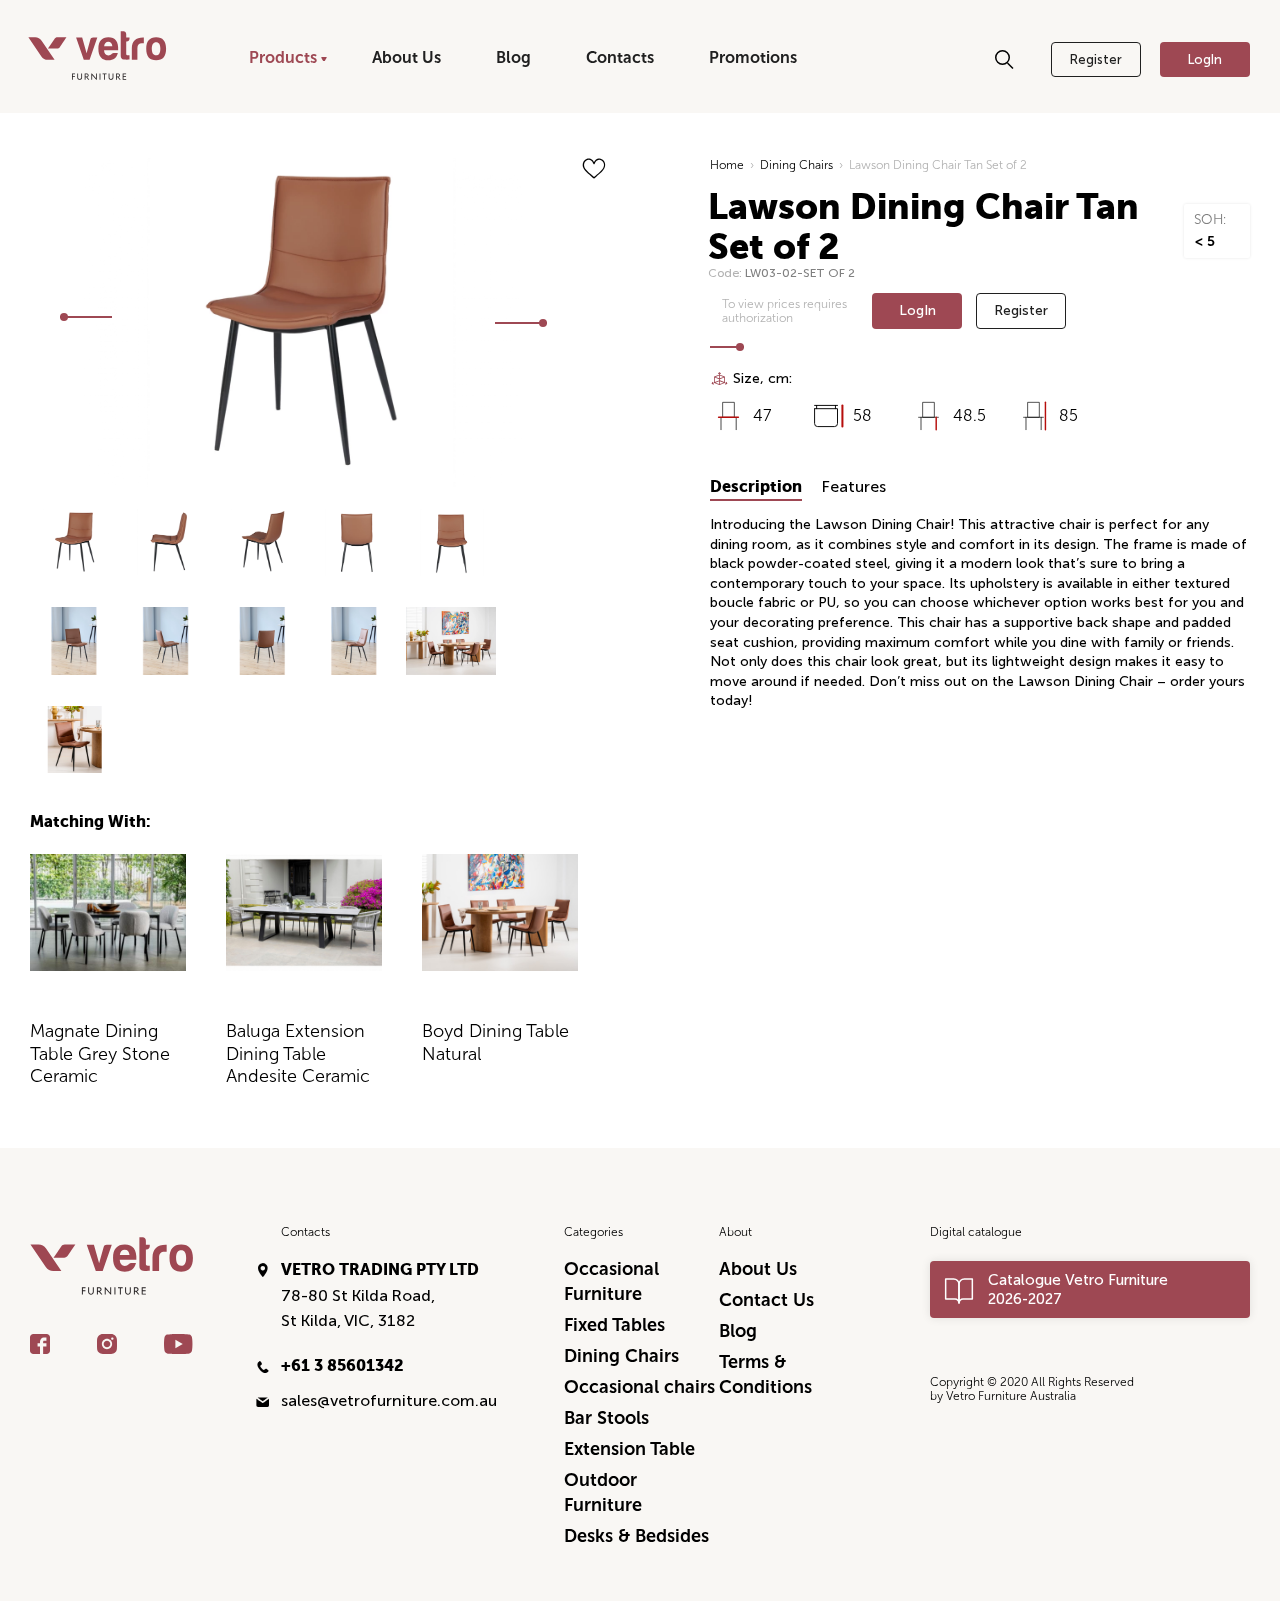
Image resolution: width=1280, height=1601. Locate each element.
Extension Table (629, 1449)
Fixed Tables (614, 1325)
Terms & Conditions (765, 1374)
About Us (406, 57)
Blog (513, 57)
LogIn (1205, 59)
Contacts (620, 57)
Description (756, 486)
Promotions (753, 57)
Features (854, 486)
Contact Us (766, 1300)
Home (727, 165)
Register (1096, 59)
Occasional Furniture (611, 1281)
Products (283, 57)
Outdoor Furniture (603, 1492)
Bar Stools (606, 1418)
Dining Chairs (796, 165)
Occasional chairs (639, 1387)
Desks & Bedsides (636, 1536)
